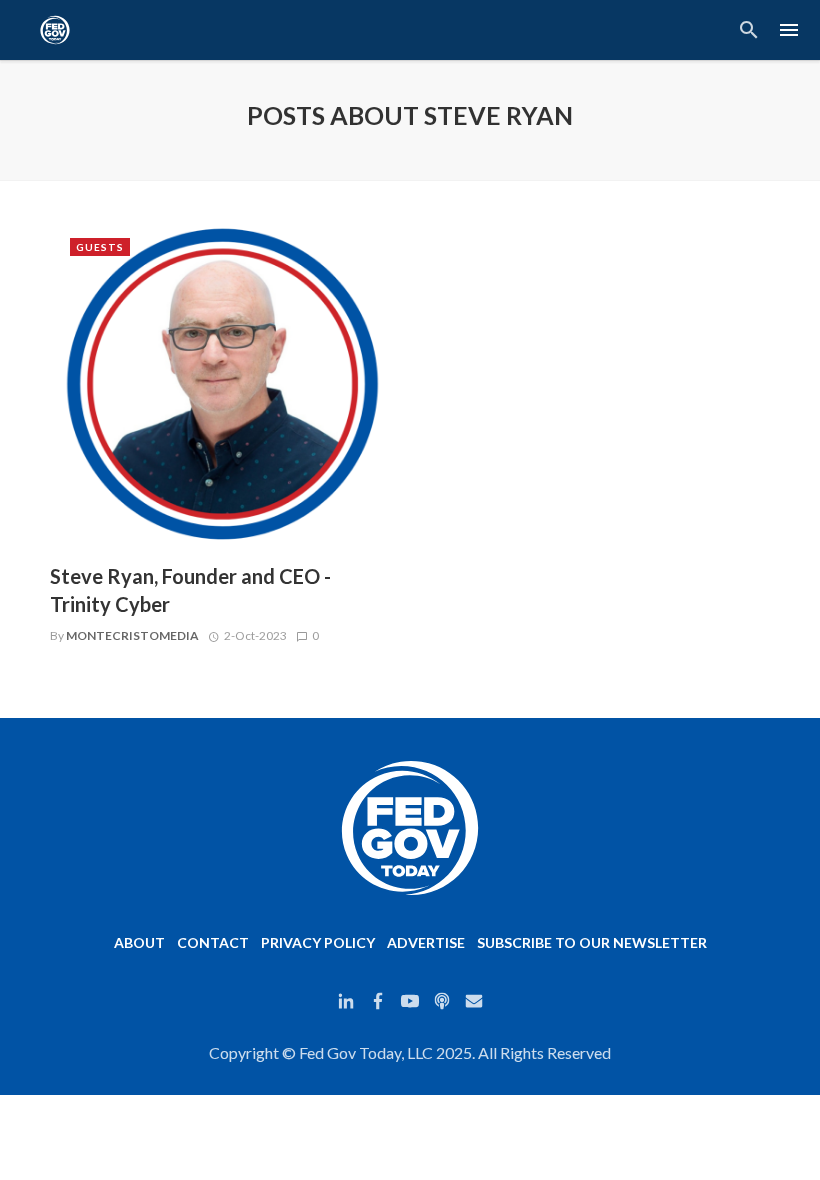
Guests (100, 247)
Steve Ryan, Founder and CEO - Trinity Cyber (190, 590)
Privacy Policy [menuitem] (318, 942)
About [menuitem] (139, 942)
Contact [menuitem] (213, 942)
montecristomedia (132, 635)
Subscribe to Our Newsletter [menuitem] (592, 942)
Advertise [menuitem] (426, 942)
